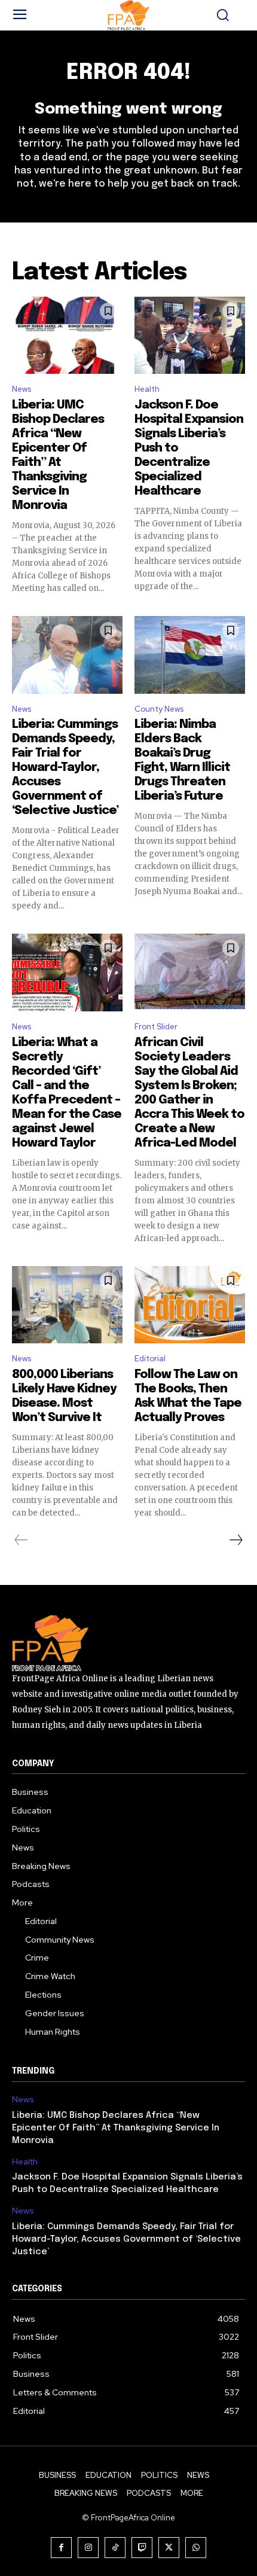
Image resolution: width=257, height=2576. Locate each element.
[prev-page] (21, 1540)
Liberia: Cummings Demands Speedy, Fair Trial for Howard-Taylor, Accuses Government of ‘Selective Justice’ (65, 768)
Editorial (150, 1359)
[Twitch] (142, 2548)
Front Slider (156, 1027)
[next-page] (235, 1540)
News (22, 389)
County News (159, 709)
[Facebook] (61, 2548)
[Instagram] (88, 2548)
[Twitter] (169, 2548)
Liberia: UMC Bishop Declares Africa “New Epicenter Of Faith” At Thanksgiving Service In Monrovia (116, 2128)
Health (147, 389)
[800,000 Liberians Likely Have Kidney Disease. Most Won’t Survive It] (67, 1305)
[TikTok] (115, 2548)
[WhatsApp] (196, 2548)
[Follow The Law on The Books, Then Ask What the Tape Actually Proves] (190, 1305)
